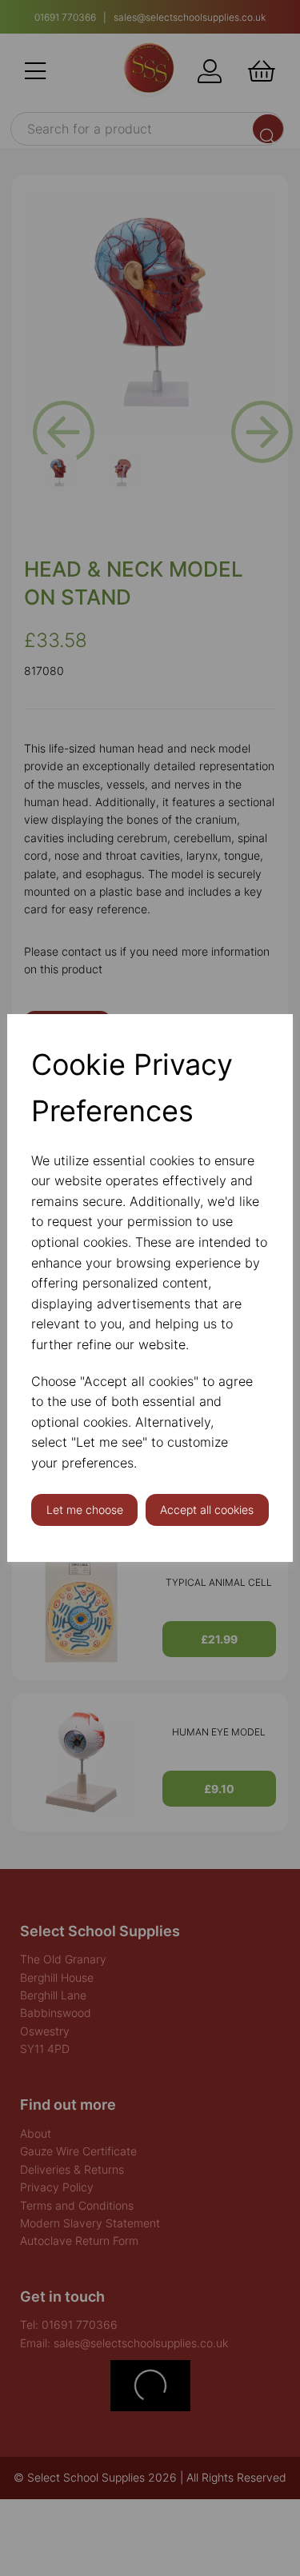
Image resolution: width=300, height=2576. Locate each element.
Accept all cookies (207, 1510)
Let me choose (85, 1510)
